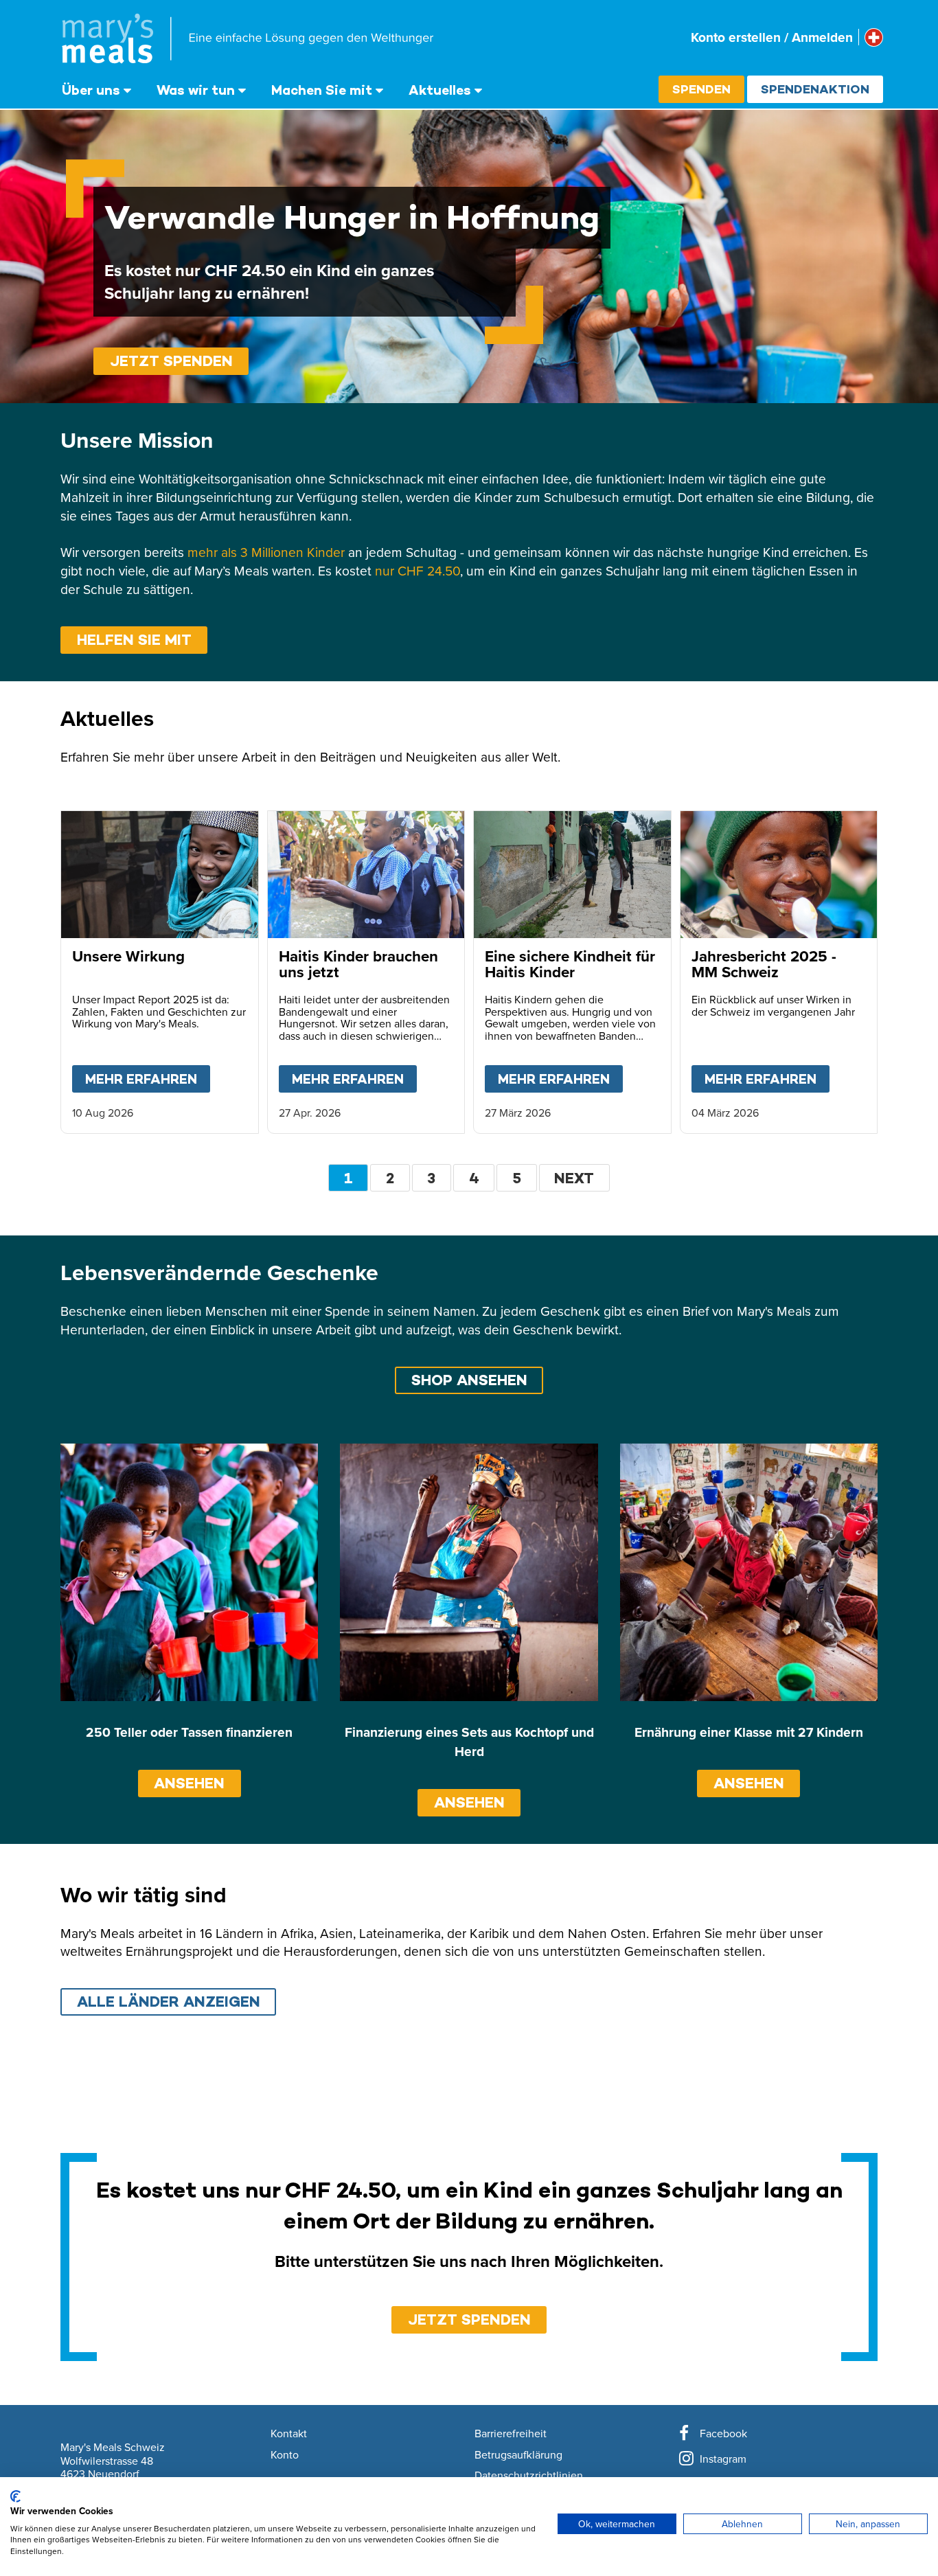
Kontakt (289, 2434)
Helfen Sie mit (134, 640)
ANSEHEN (189, 1783)
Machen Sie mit (322, 90)
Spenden (701, 89)
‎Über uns (91, 90)
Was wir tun (196, 90)
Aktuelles (440, 90)
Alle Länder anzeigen (169, 2002)
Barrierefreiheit (511, 2434)
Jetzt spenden (171, 361)
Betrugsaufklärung (518, 2455)
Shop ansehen (469, 1380)
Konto (285, 2455)
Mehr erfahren (148, 1079)
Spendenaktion (815, 89)
